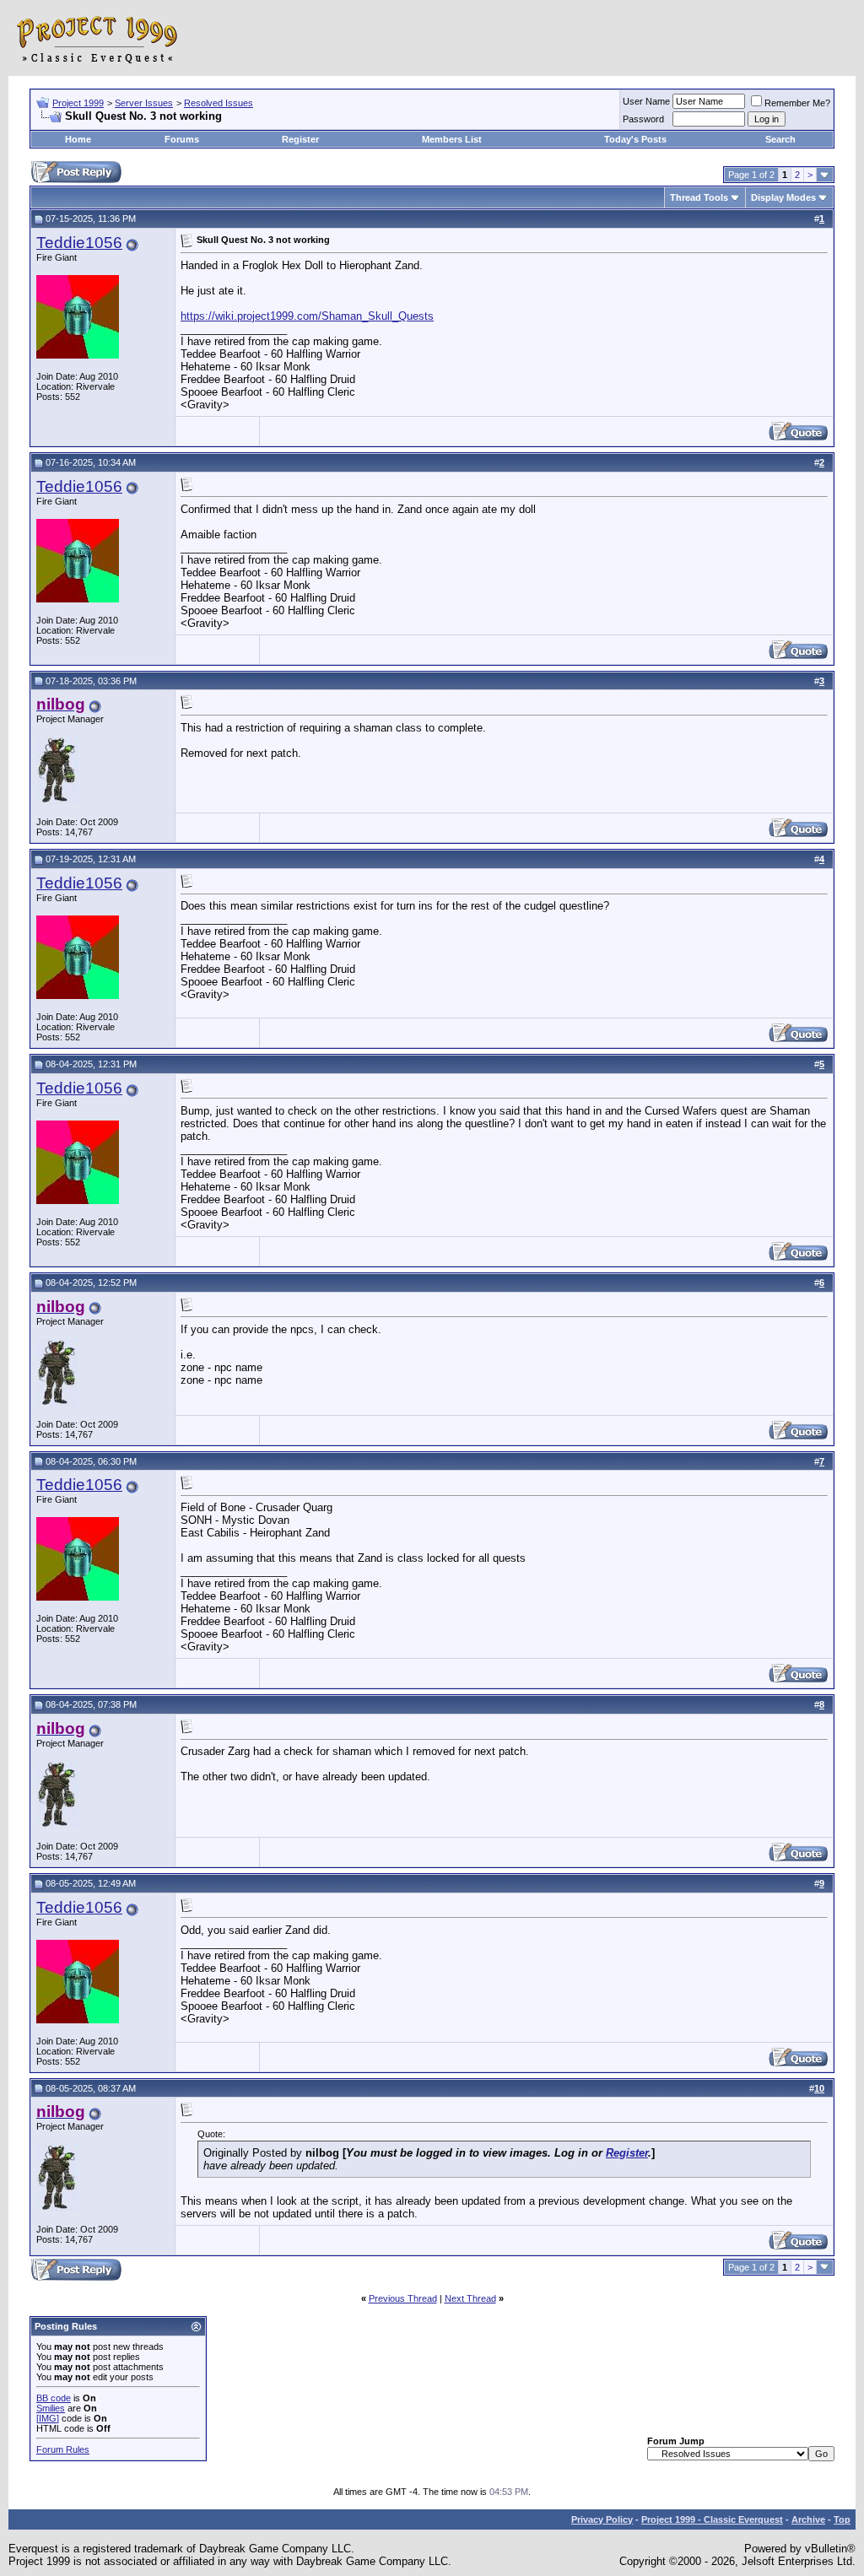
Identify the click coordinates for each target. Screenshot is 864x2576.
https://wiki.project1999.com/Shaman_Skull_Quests (307, 316)
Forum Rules (63, 2449)
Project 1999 (78, 103)
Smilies (51, 2408)
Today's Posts (635, 139)
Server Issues (144, 103)
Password (643, 119)
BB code (54, 2398)
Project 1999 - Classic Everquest (712, 2519)
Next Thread (470, 2298)
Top (842, 2519)
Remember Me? (797, 103)
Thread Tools (699, 197)
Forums (182, 139)
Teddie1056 (79, 243)
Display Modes (783, 197)
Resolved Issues (219, 103)
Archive (808, 2519)
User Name (646, 101)
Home (78, 139)
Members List (452, 139)
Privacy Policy (602, 2519)
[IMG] (48, 2418)
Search (780, 139)
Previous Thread (403, 2298)
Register (300, 139)
